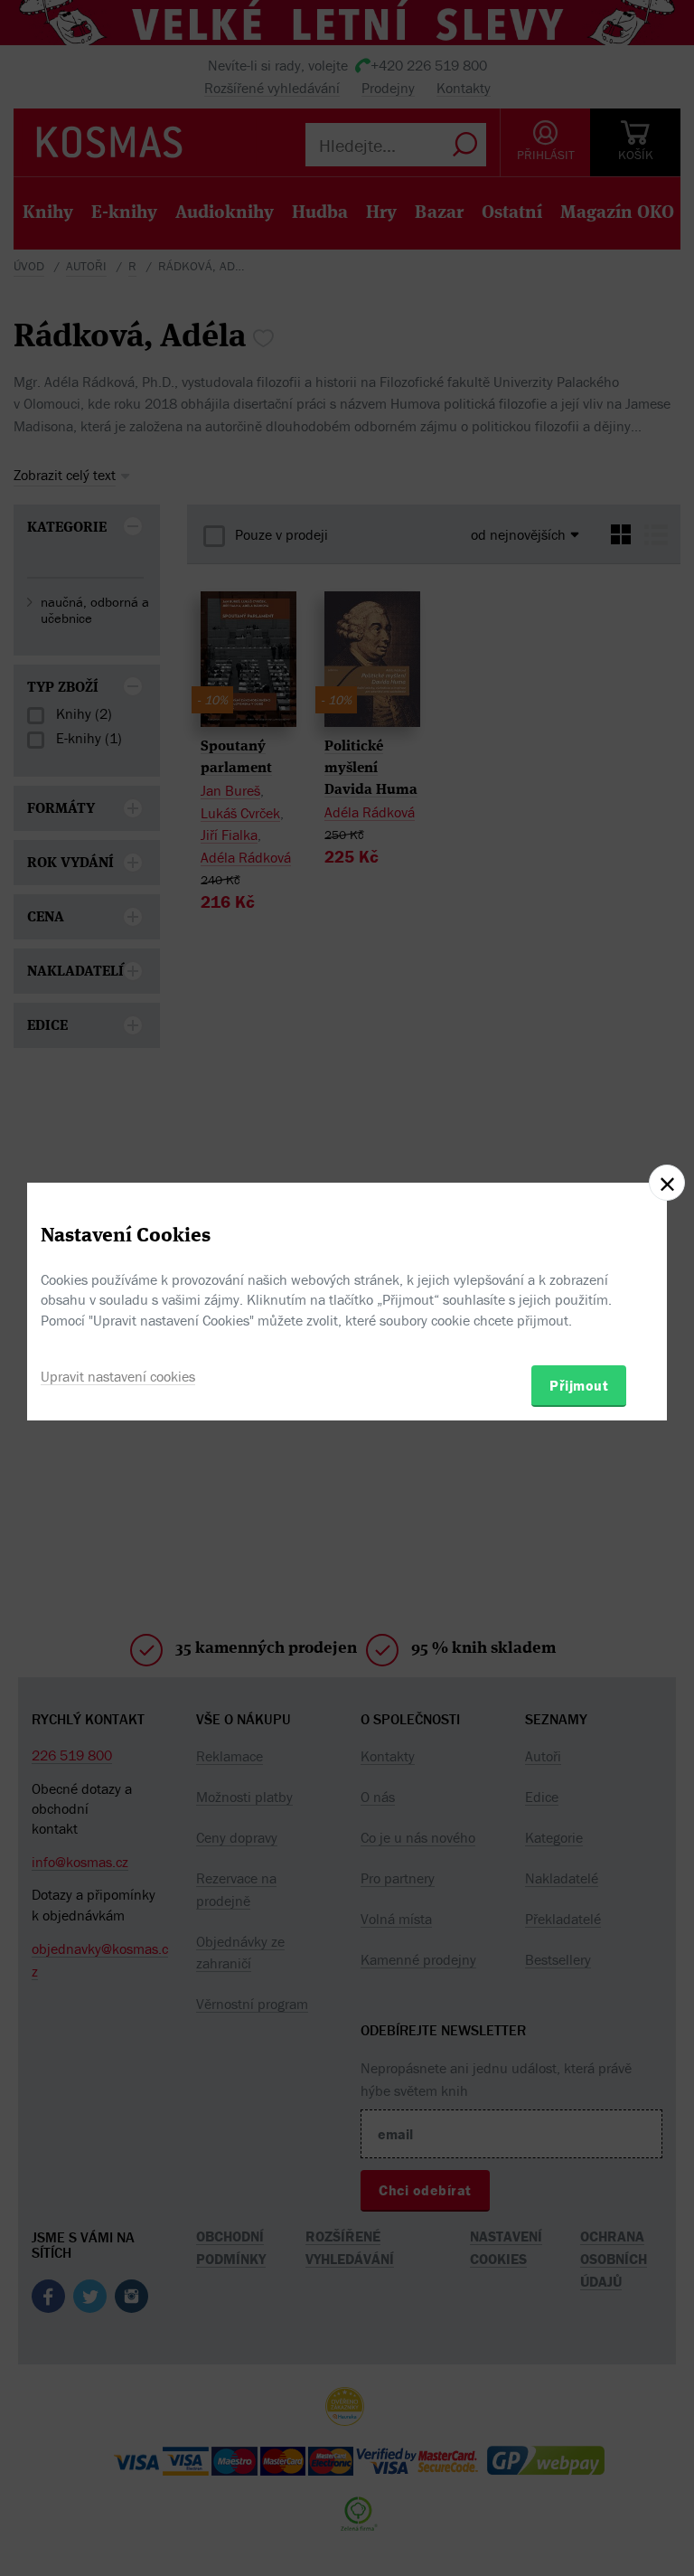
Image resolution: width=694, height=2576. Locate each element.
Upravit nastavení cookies (118, 1376)
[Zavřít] (667, 1183)
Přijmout (579, 1385)
